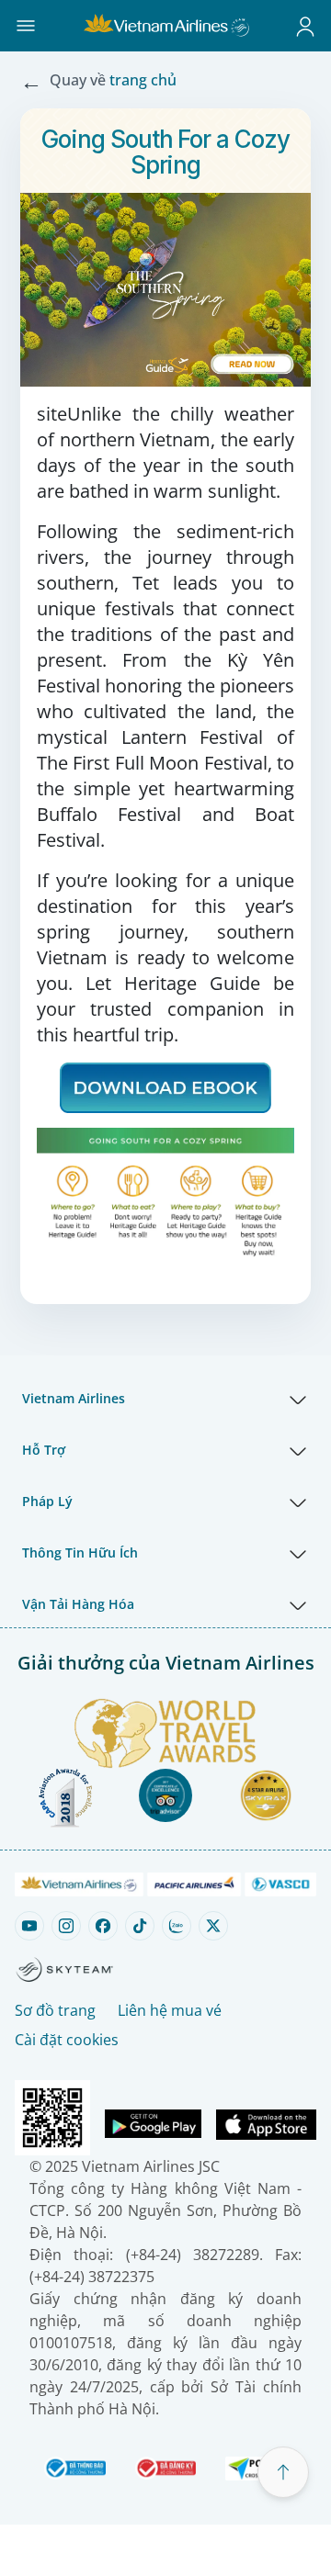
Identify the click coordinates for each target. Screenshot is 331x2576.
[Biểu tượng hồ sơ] (305, 26)
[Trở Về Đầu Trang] (283, 2472)
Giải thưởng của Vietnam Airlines (166, 1663)
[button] (26, 26)
